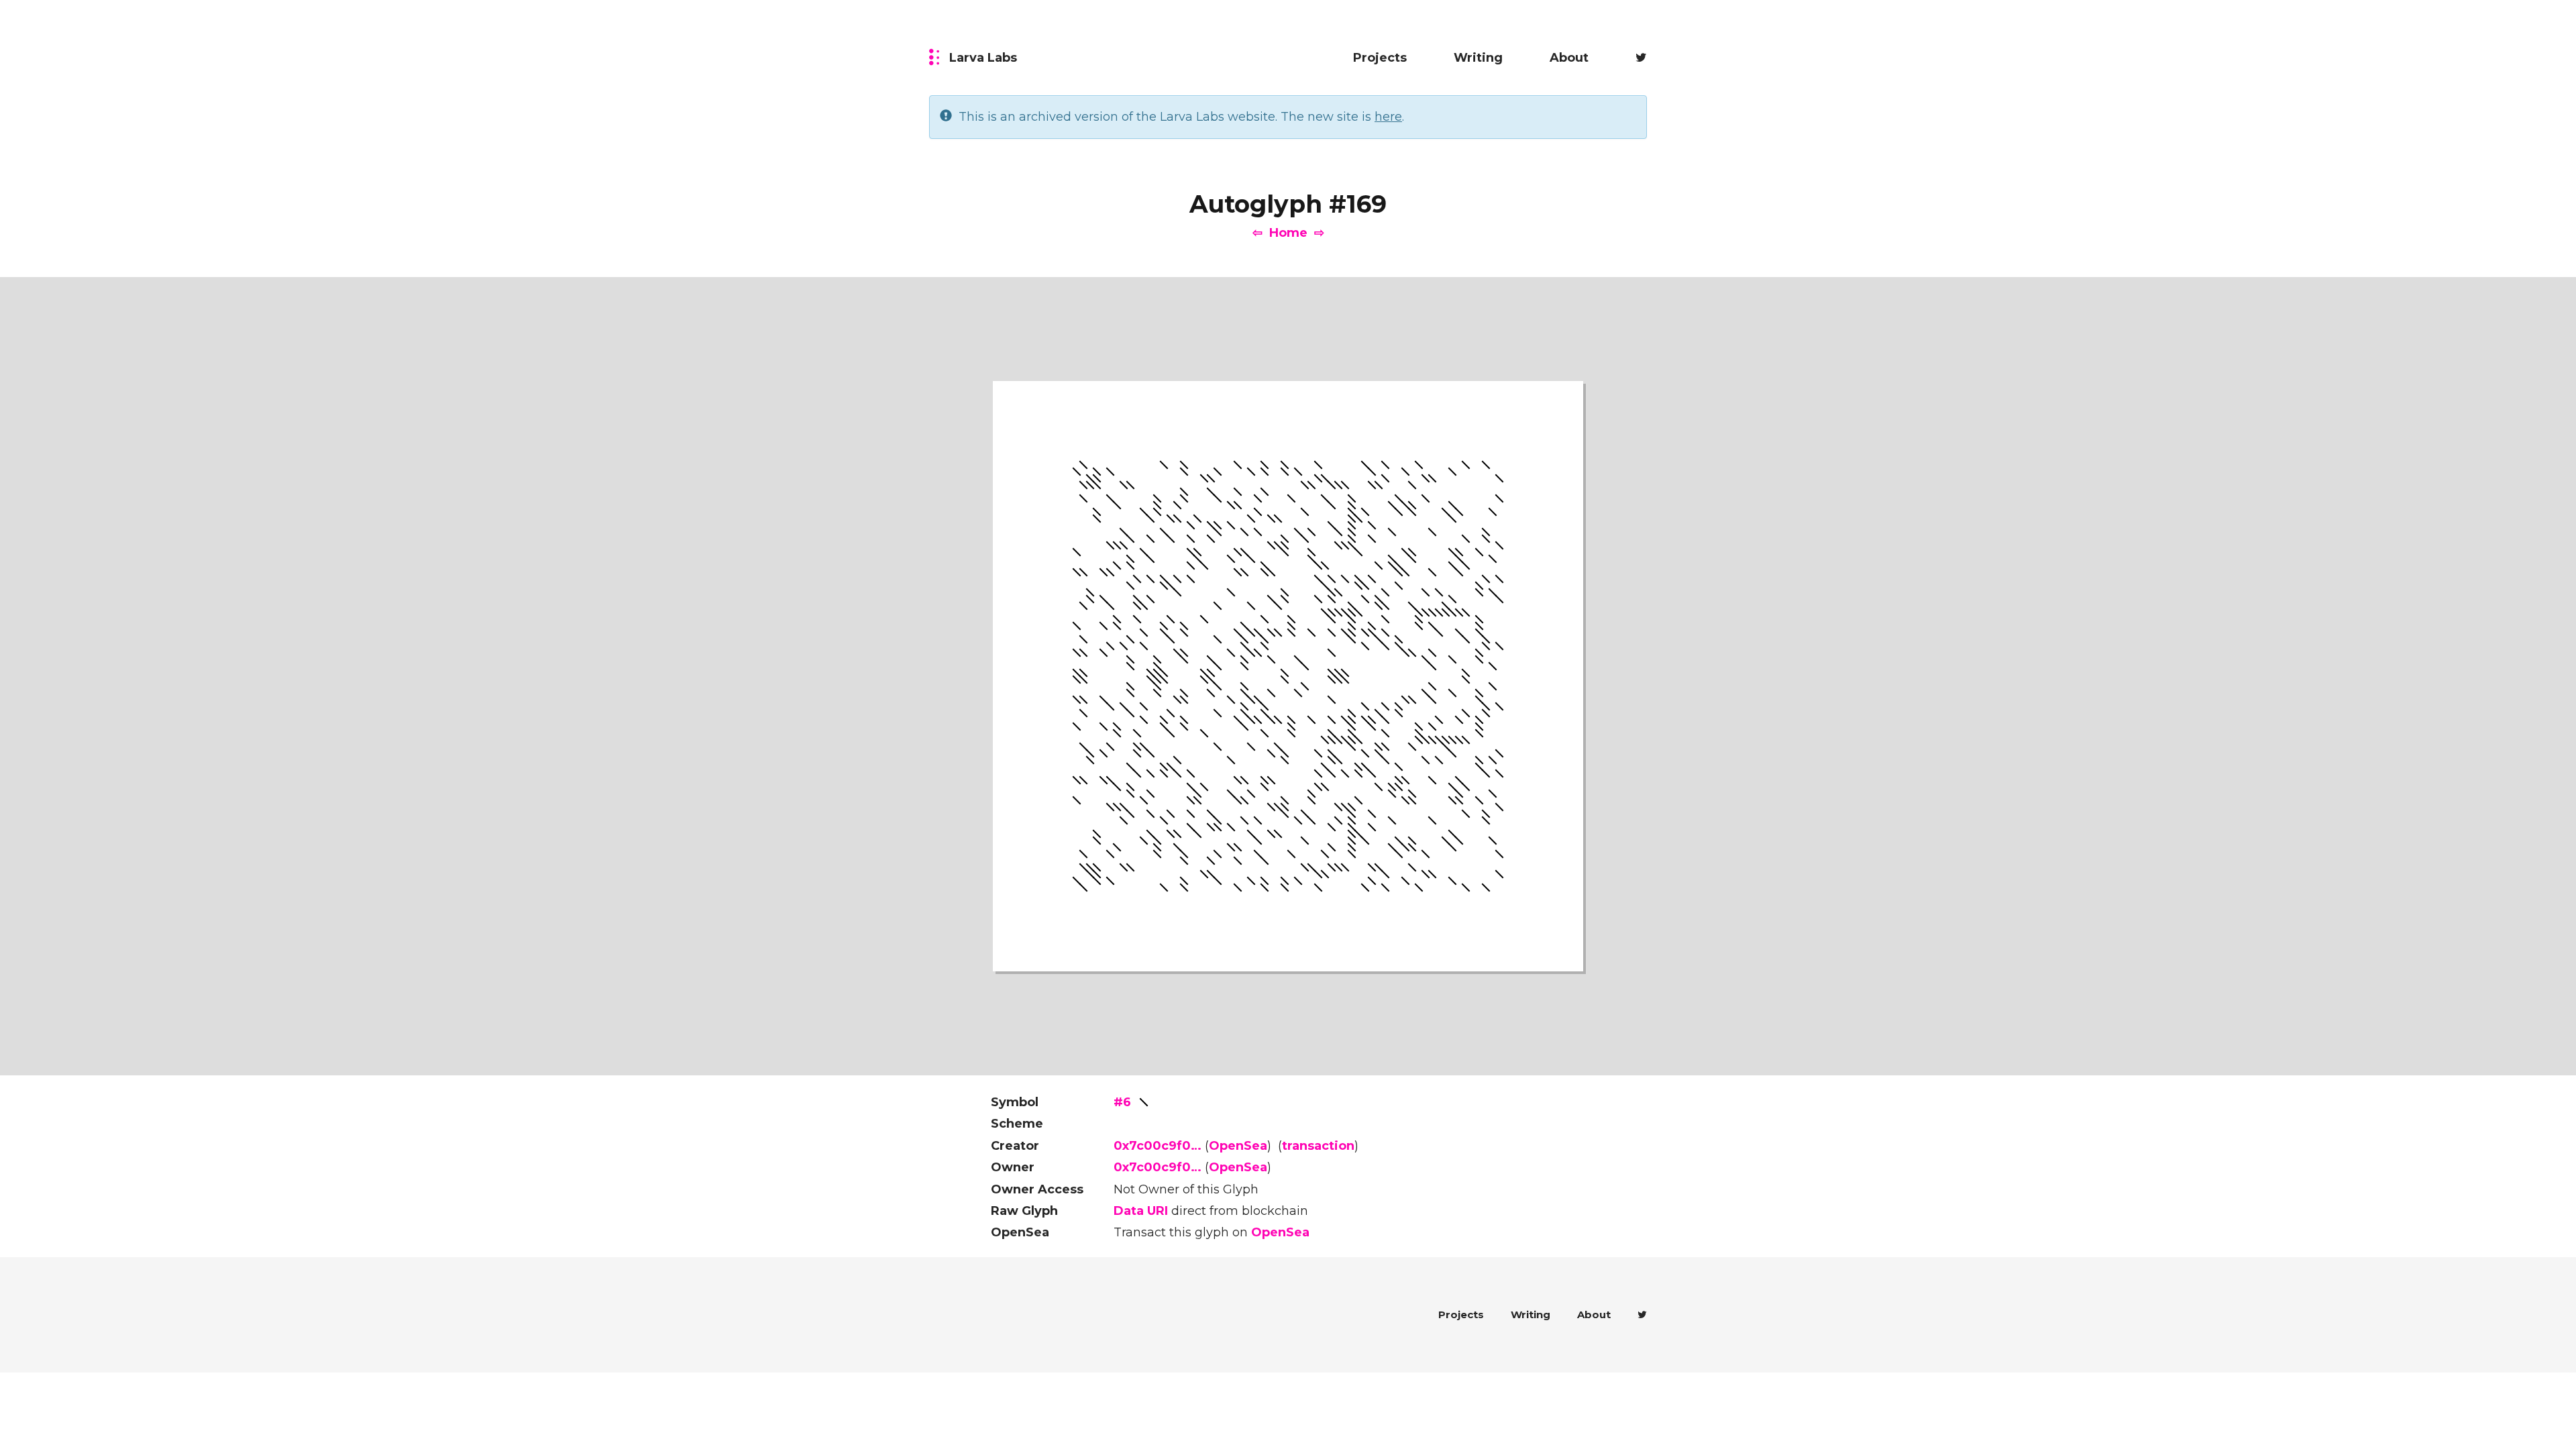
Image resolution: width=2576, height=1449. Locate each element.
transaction (1318, 1146)
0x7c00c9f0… (1158, 1146)
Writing (1478, 58)
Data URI (1141, 1211)
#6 (1122, 1102)
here (1388, 117)
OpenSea (1238, 1146)
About (1569, 58)
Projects (1380, 58)
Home (1288, 233)
